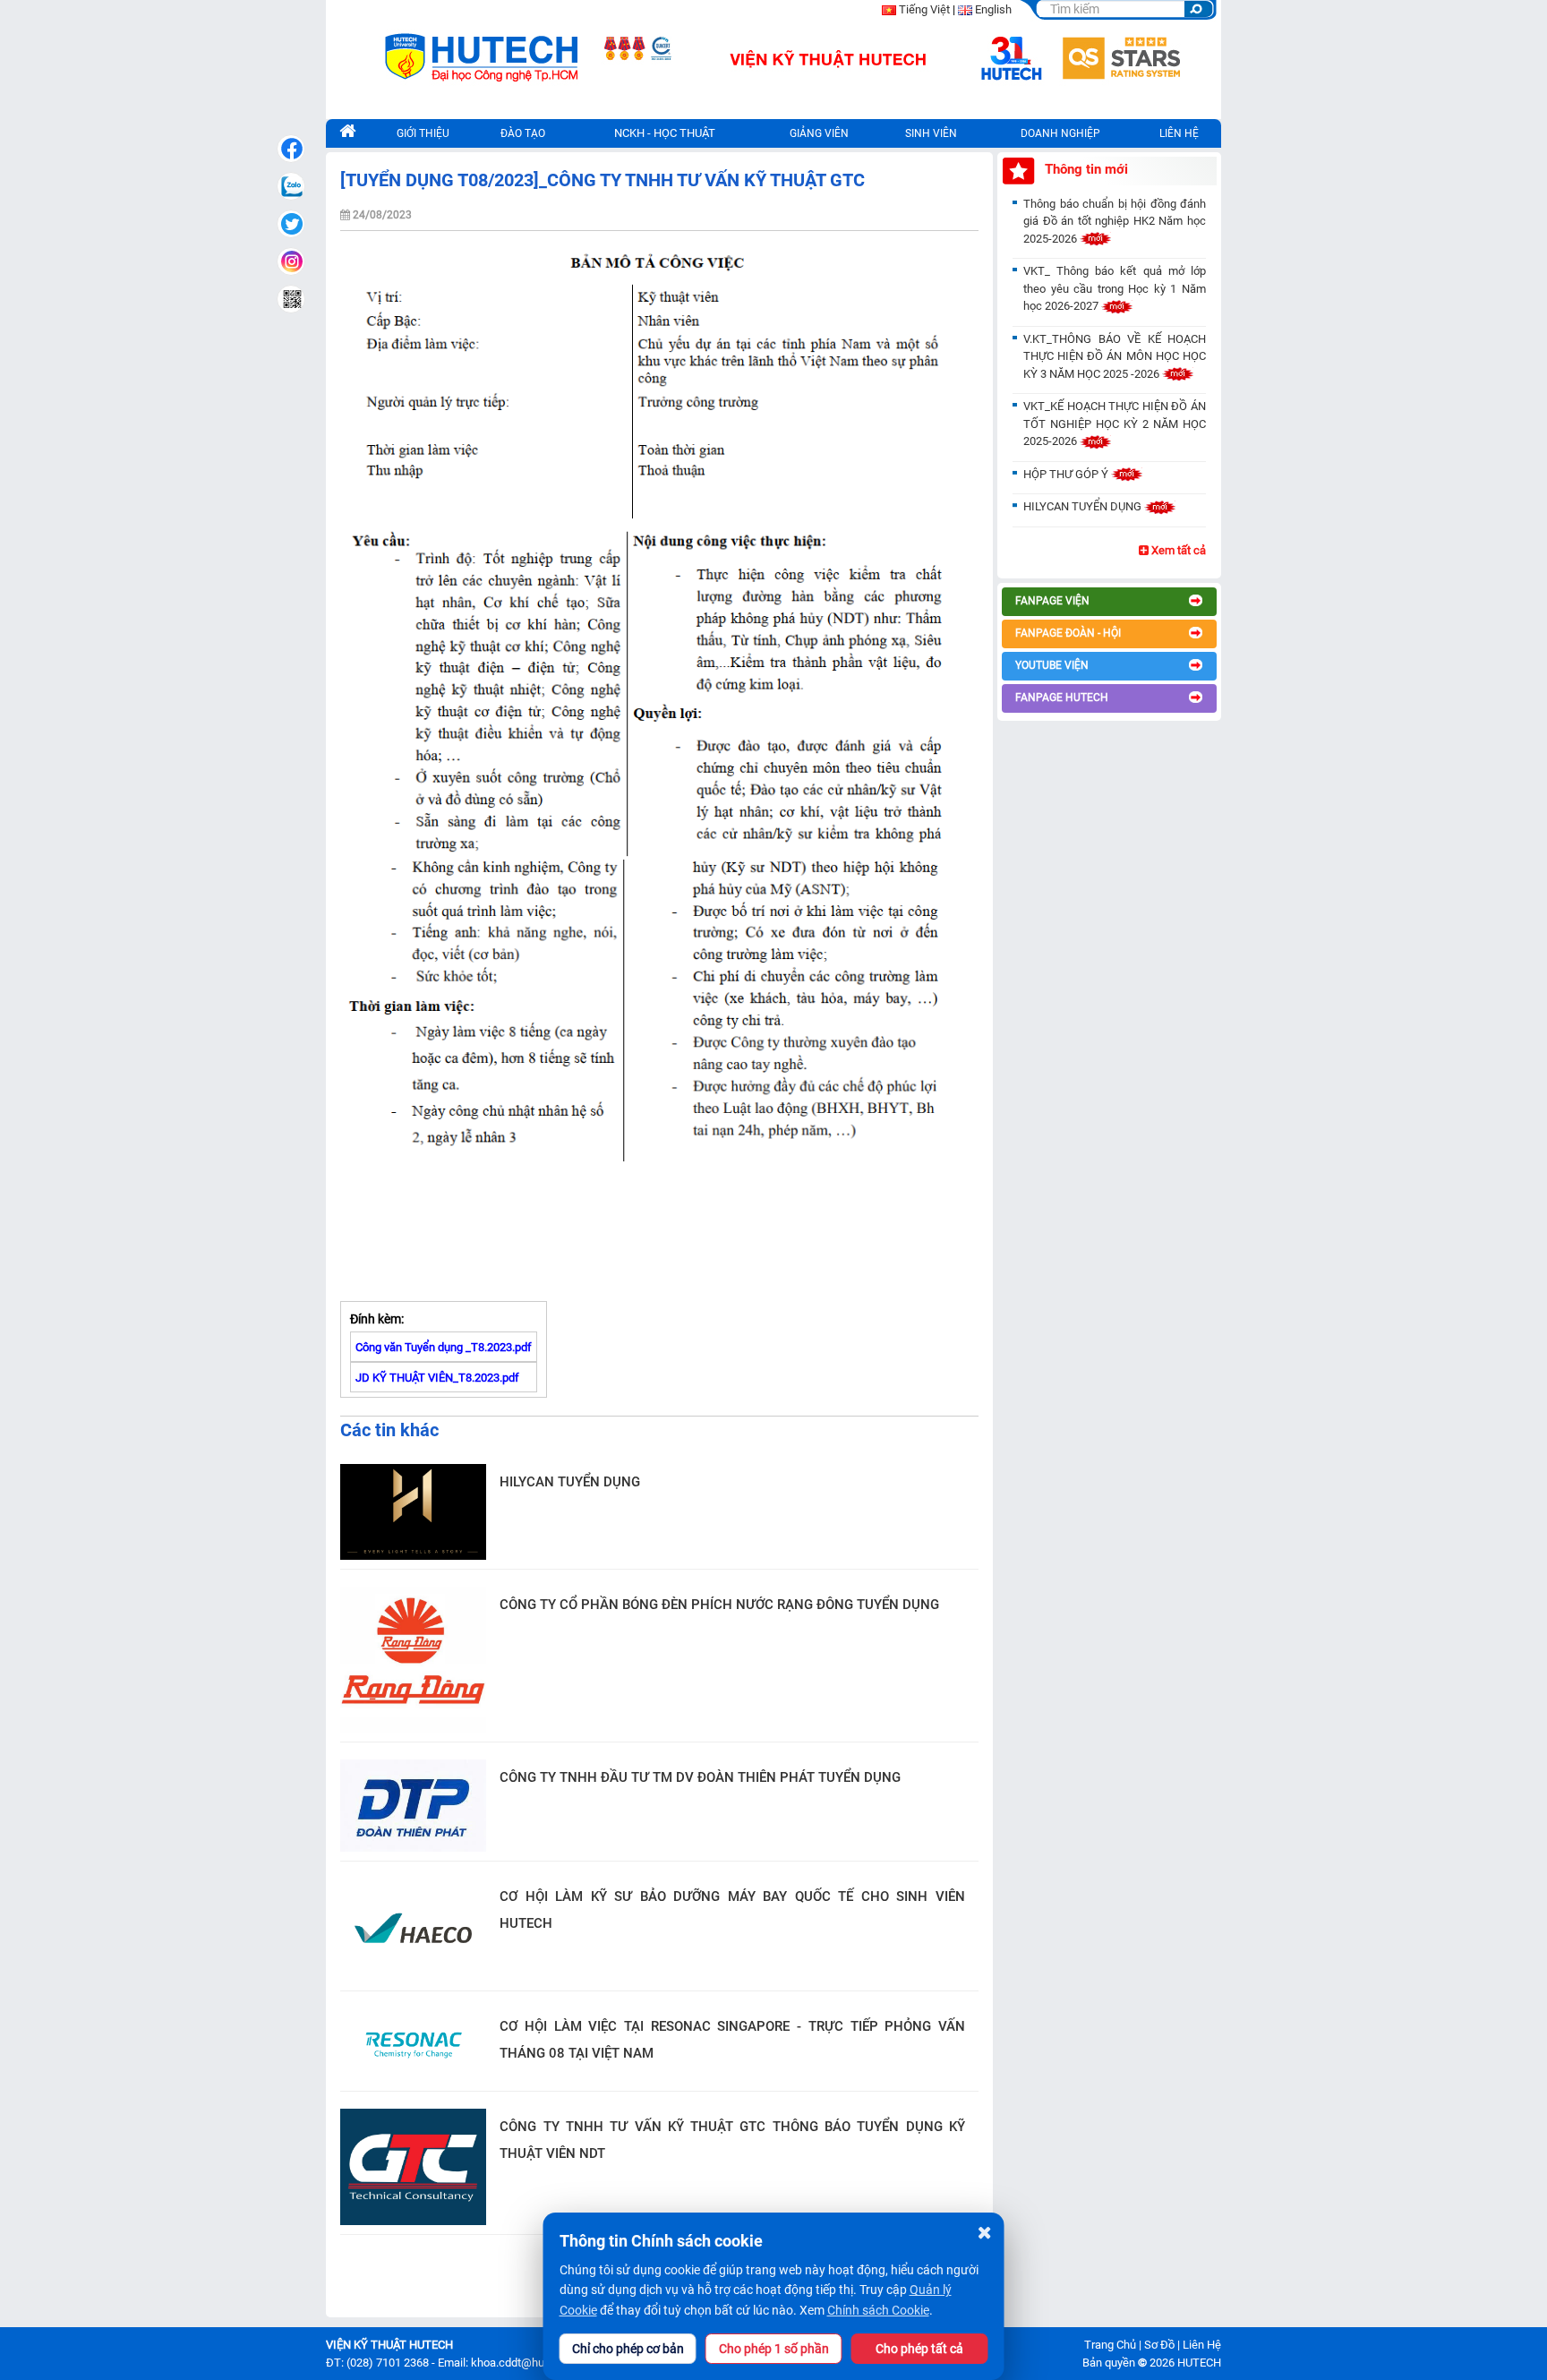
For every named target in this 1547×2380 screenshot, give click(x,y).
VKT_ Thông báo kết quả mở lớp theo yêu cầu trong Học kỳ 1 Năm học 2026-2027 (1115, 288)
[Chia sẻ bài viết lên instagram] (291, 261)
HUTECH (1199, 2363)
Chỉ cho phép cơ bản (628, 2349)
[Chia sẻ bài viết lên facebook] (291, 149)
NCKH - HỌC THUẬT (665, 133)
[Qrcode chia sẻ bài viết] (291, 299)
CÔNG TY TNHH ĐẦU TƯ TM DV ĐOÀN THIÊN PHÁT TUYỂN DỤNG (700, 1777)
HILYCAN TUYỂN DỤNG (570, 1482)
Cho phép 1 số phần (774, 2349)
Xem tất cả (1177, 550)
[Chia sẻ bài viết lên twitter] (291, 224)
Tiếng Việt (924, 9)
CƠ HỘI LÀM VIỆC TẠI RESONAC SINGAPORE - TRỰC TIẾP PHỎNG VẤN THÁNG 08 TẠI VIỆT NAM (732, 2040)
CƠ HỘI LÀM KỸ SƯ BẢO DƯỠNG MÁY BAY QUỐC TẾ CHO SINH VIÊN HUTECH (732, 1910)
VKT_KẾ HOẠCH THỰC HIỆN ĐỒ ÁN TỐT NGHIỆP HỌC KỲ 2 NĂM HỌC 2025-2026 (1115, 424)
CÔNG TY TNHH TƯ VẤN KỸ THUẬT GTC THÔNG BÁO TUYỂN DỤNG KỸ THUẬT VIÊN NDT (732, 2140)
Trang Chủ (1110, 2345)
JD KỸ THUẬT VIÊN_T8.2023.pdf (437, 1378)
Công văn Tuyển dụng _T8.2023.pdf (444, 1347)
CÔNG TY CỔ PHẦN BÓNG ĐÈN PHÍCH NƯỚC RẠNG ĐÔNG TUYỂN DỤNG (719, 1605)
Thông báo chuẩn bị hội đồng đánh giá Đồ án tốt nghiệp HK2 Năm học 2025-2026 (1115, 221)
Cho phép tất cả (919, 2349)
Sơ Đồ (1159, 2345)
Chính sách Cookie (878, 2310)
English (993, 9)
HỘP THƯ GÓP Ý (1067, 474)
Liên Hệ (1202, 2345)
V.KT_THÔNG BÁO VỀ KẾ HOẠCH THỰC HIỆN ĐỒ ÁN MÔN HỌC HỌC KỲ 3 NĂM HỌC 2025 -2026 (1115, 356)
